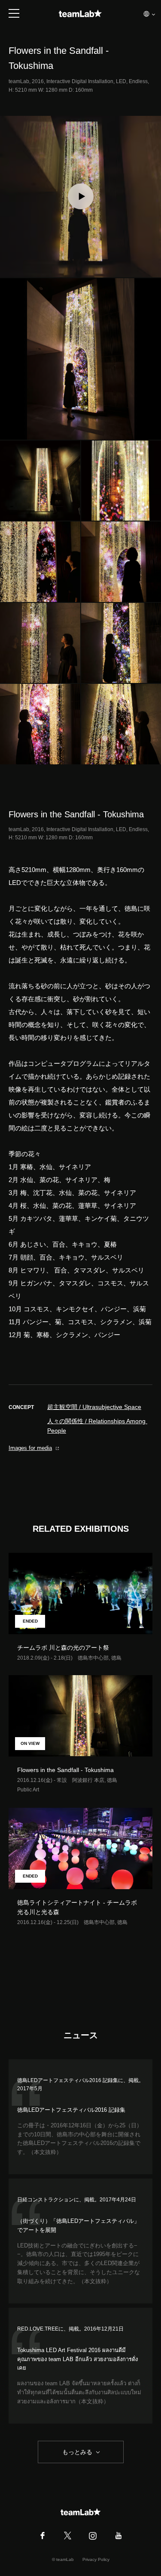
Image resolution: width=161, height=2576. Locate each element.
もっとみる (77, 2452)
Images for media (30, 1448)
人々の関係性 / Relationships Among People (97, 1426)
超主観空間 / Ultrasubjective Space (94, 1407)
